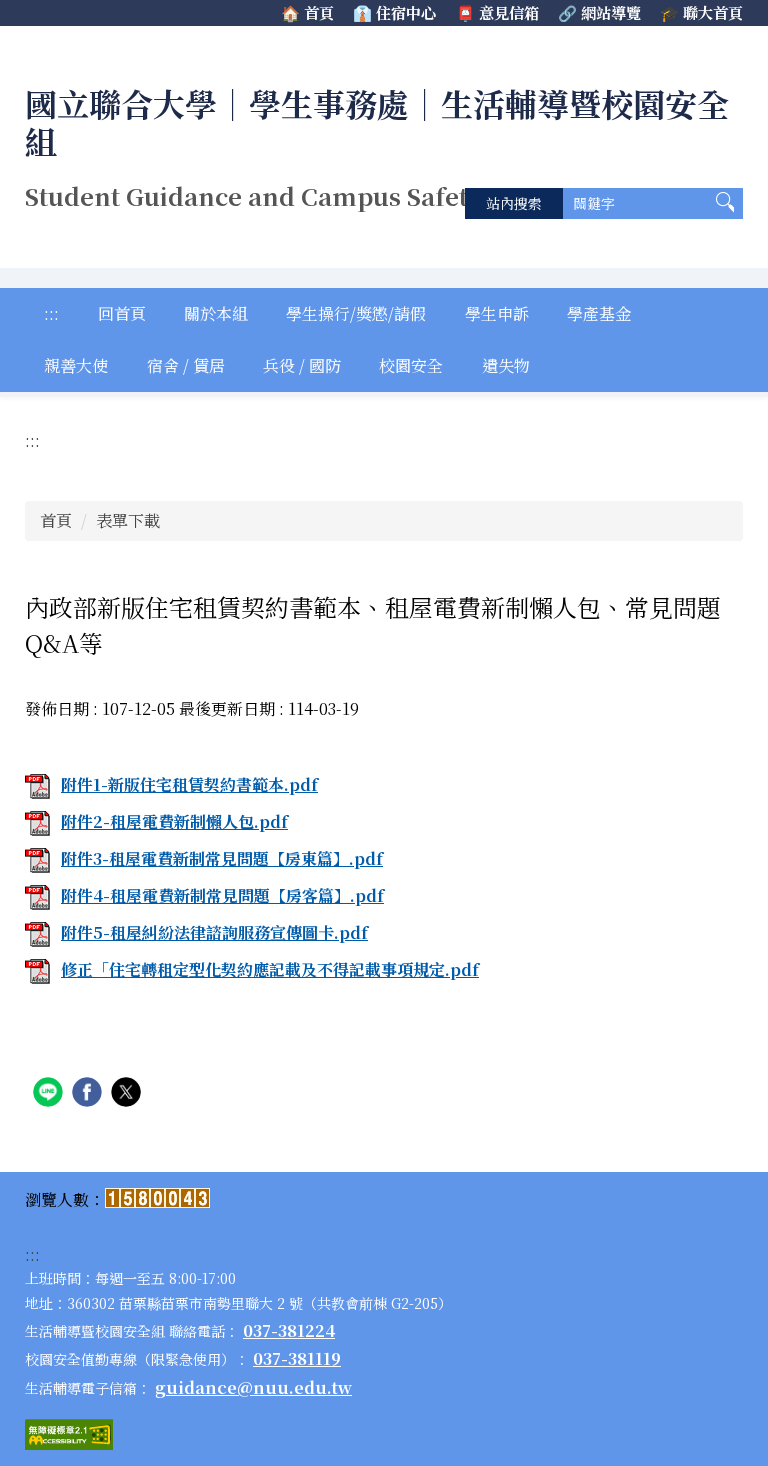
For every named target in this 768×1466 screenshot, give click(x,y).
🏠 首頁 (307, 12)
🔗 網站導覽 (599, 12)
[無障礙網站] (69, 1434)
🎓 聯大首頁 (701, 12)
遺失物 (506, 365)
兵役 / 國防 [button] (302, 365)
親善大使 (76, 365)
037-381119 (297, 1358)
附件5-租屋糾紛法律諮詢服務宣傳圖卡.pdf (214, 932)
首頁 (56, 520)
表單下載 (128, 520)
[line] (50, 1094)
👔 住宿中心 (394, 12)
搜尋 (725, 203)
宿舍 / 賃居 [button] (186, 365)
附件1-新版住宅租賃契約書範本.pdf (189, 784)
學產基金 (599, 313)
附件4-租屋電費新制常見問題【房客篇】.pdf (222, 895)
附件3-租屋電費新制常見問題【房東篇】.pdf (222, 858)
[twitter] (128, 1094)
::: (51, 313)
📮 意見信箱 (497, 12)
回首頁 (122, 313)
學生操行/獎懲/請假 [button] (356, 313)
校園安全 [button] (411, 365)
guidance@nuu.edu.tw (253, 1387)
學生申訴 (497, 313)
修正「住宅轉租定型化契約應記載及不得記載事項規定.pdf (270, 969)
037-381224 (289, 1330)
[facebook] (89, 1094)
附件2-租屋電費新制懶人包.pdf (174, 821)
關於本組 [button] (216, 313)
